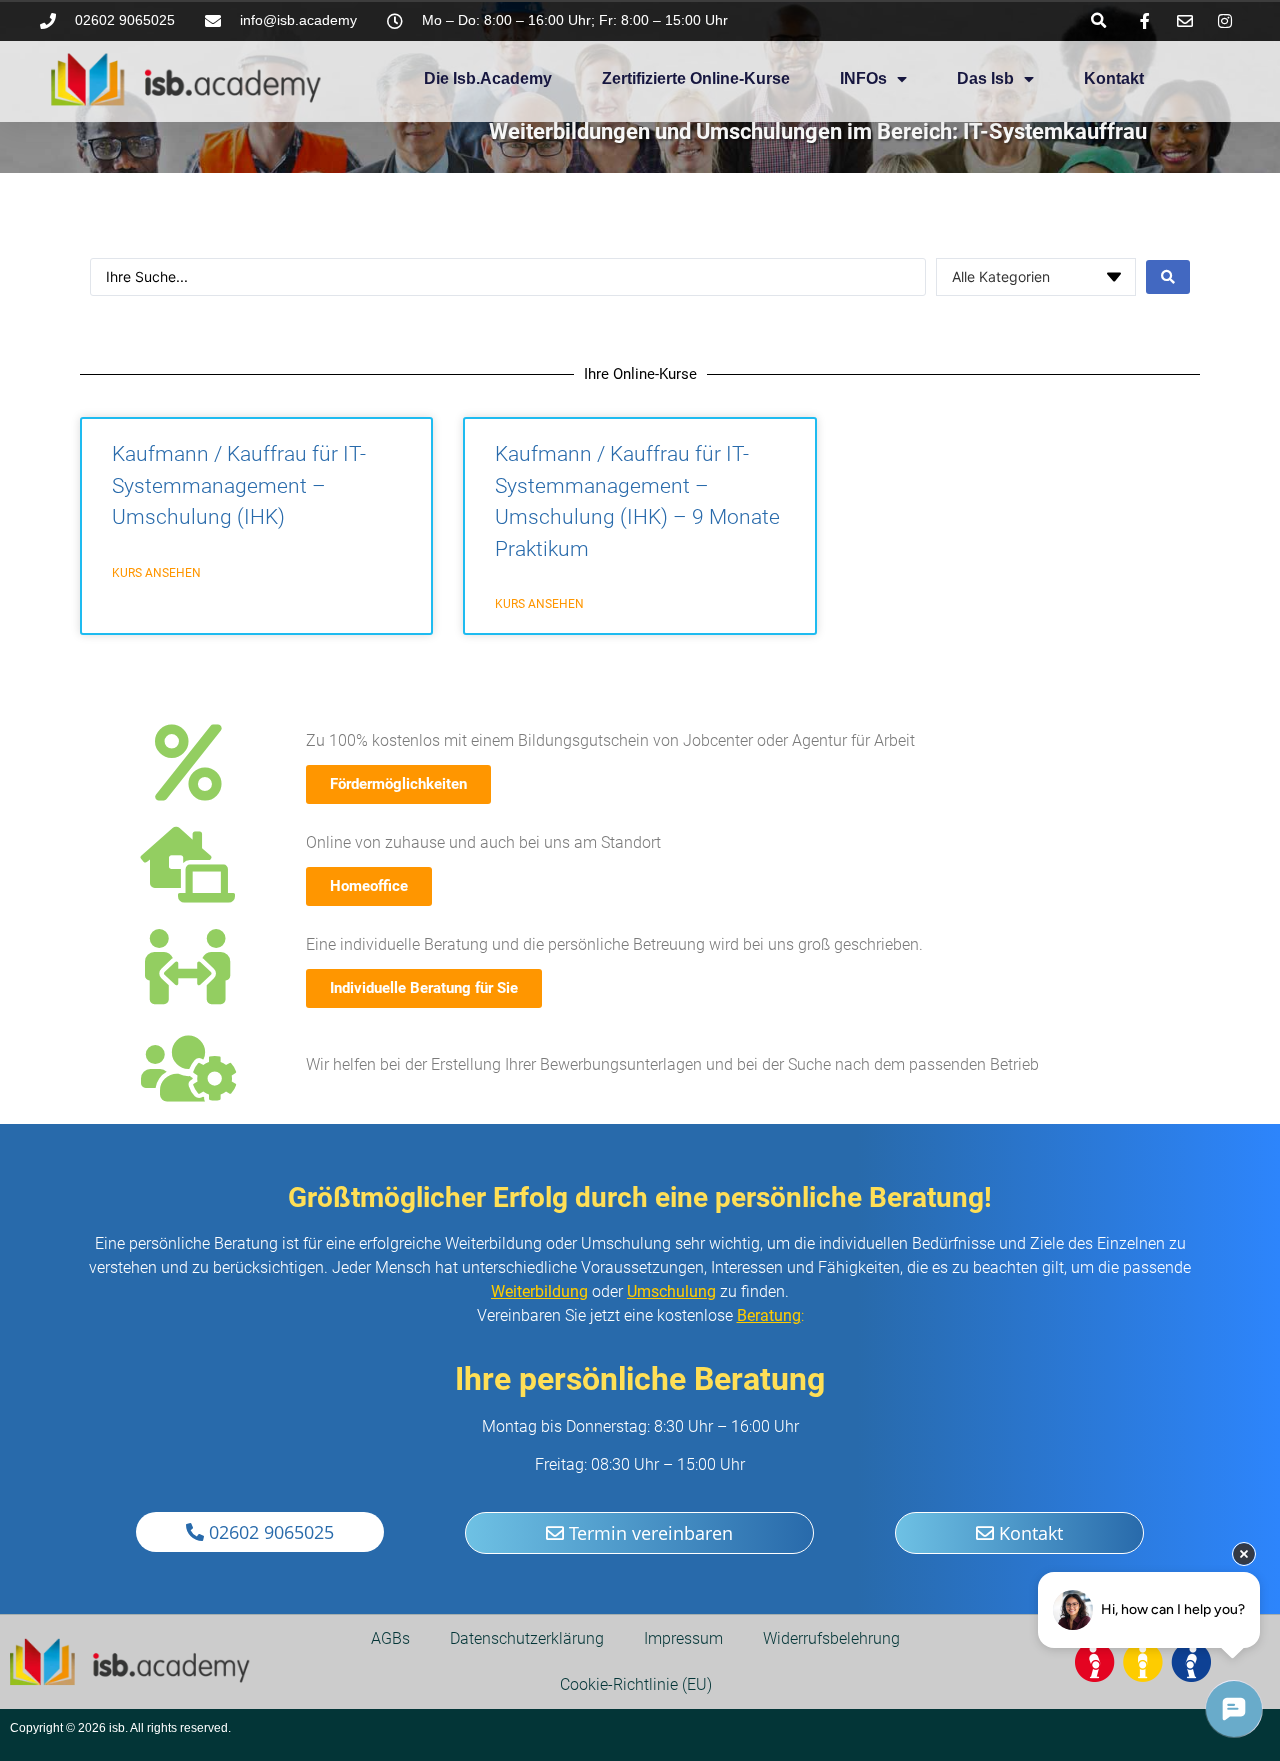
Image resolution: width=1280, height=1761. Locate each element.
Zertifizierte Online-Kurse (696, 78)
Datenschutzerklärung (527, 1638)
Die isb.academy (488, 78)
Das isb (985, 78)
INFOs (863, 78)
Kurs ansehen (156, 573)
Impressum (683, 1638)
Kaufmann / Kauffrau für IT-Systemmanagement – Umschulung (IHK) (239, 485)
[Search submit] (1168, 277)
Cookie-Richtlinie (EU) (636, 1684)
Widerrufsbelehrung (831, 1638)
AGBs (390, 1638)
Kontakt (1114, 78)
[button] (1098, 20)
